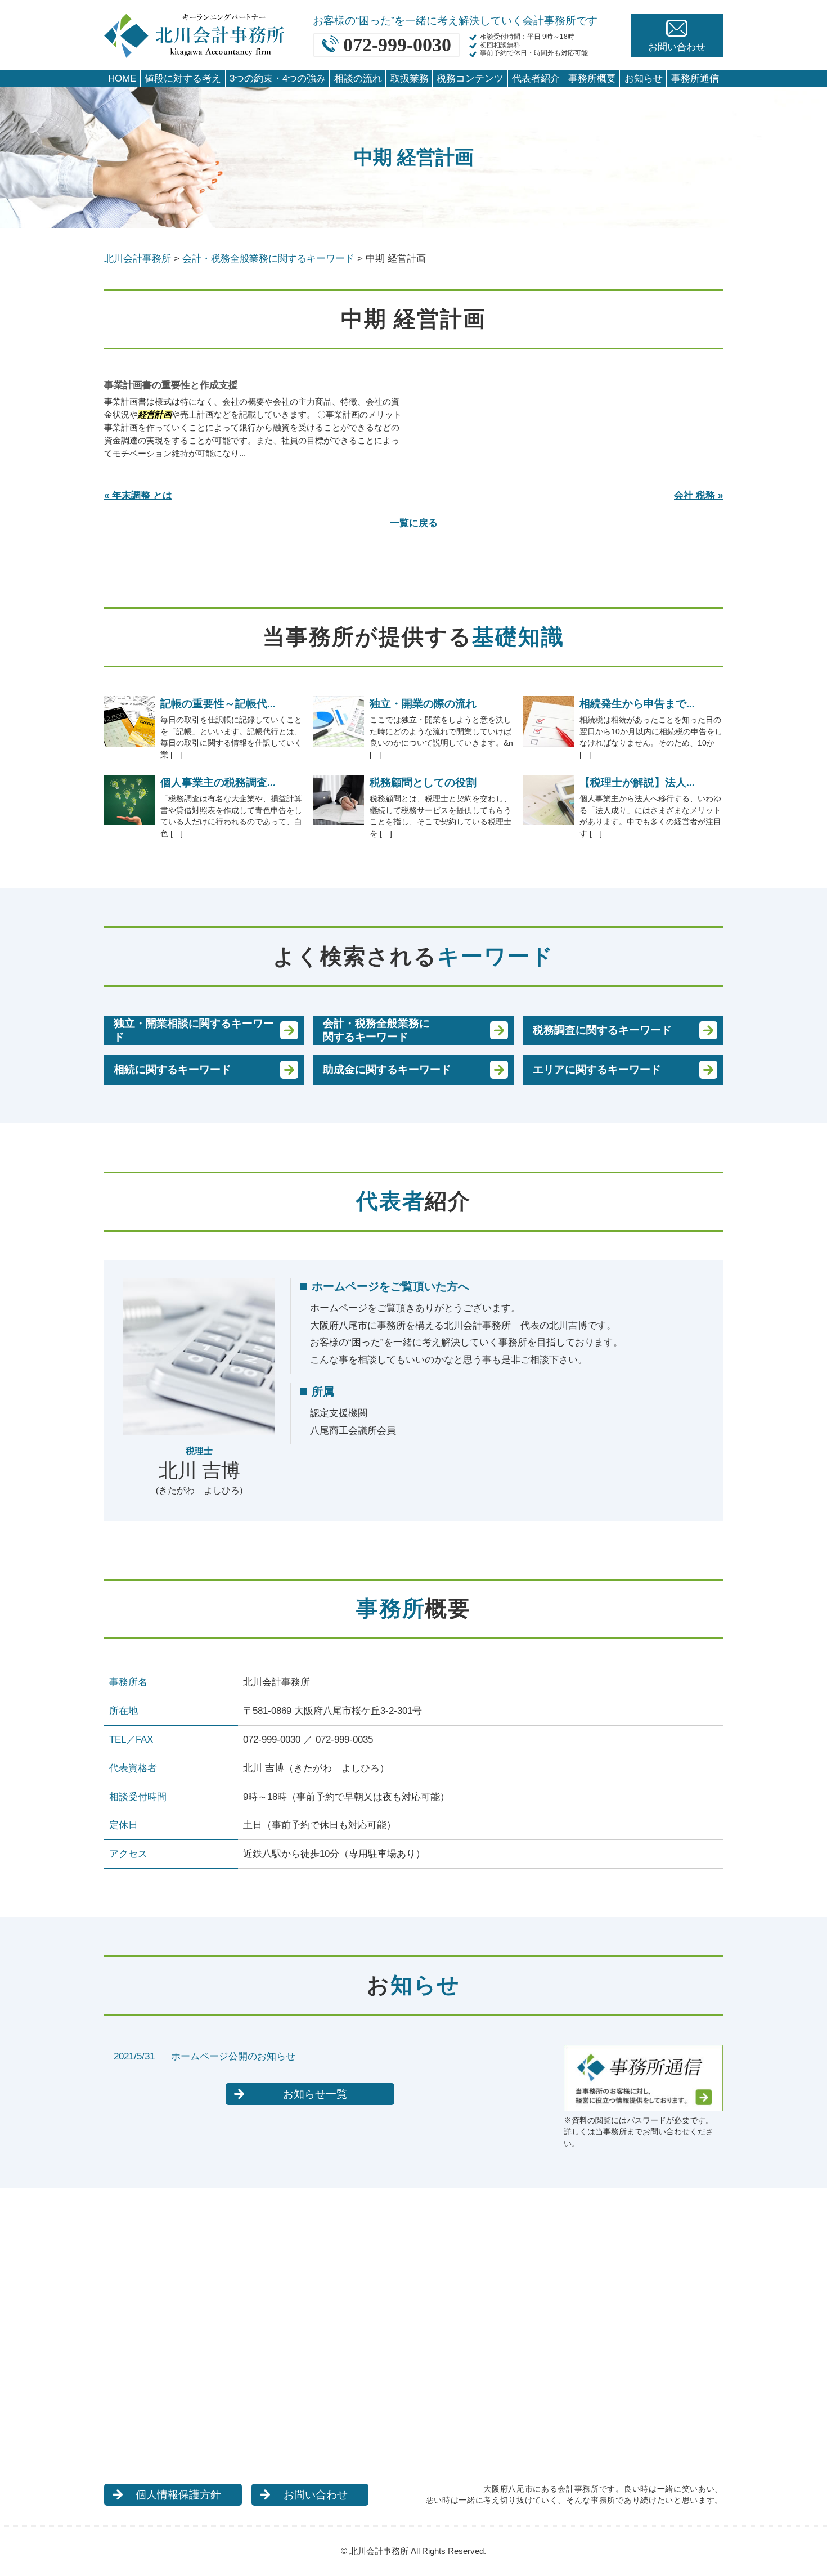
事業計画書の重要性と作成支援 (171, 385)
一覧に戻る (414, 523)
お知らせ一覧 (315, 2094)
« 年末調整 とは (138, 495)
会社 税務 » (698, 495)
